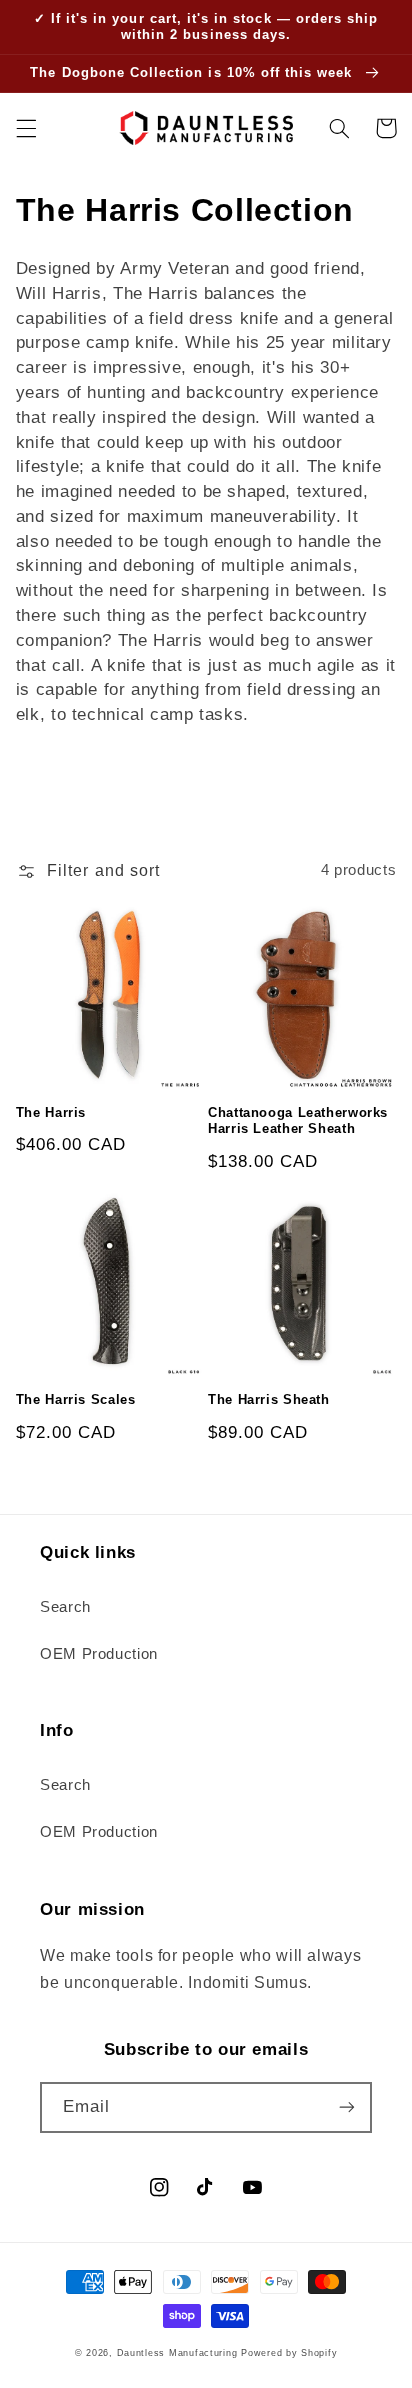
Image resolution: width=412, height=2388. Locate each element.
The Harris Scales (76, 1400)
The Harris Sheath (269, 1400)
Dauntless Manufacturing (177, 2353)
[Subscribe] (347, 2107)
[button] (26, 128)
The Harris (51, 1113)
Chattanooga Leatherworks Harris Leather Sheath (298, 1121)
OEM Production (99, 1654)
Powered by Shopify (289, 2353)
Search (65, 1607)
